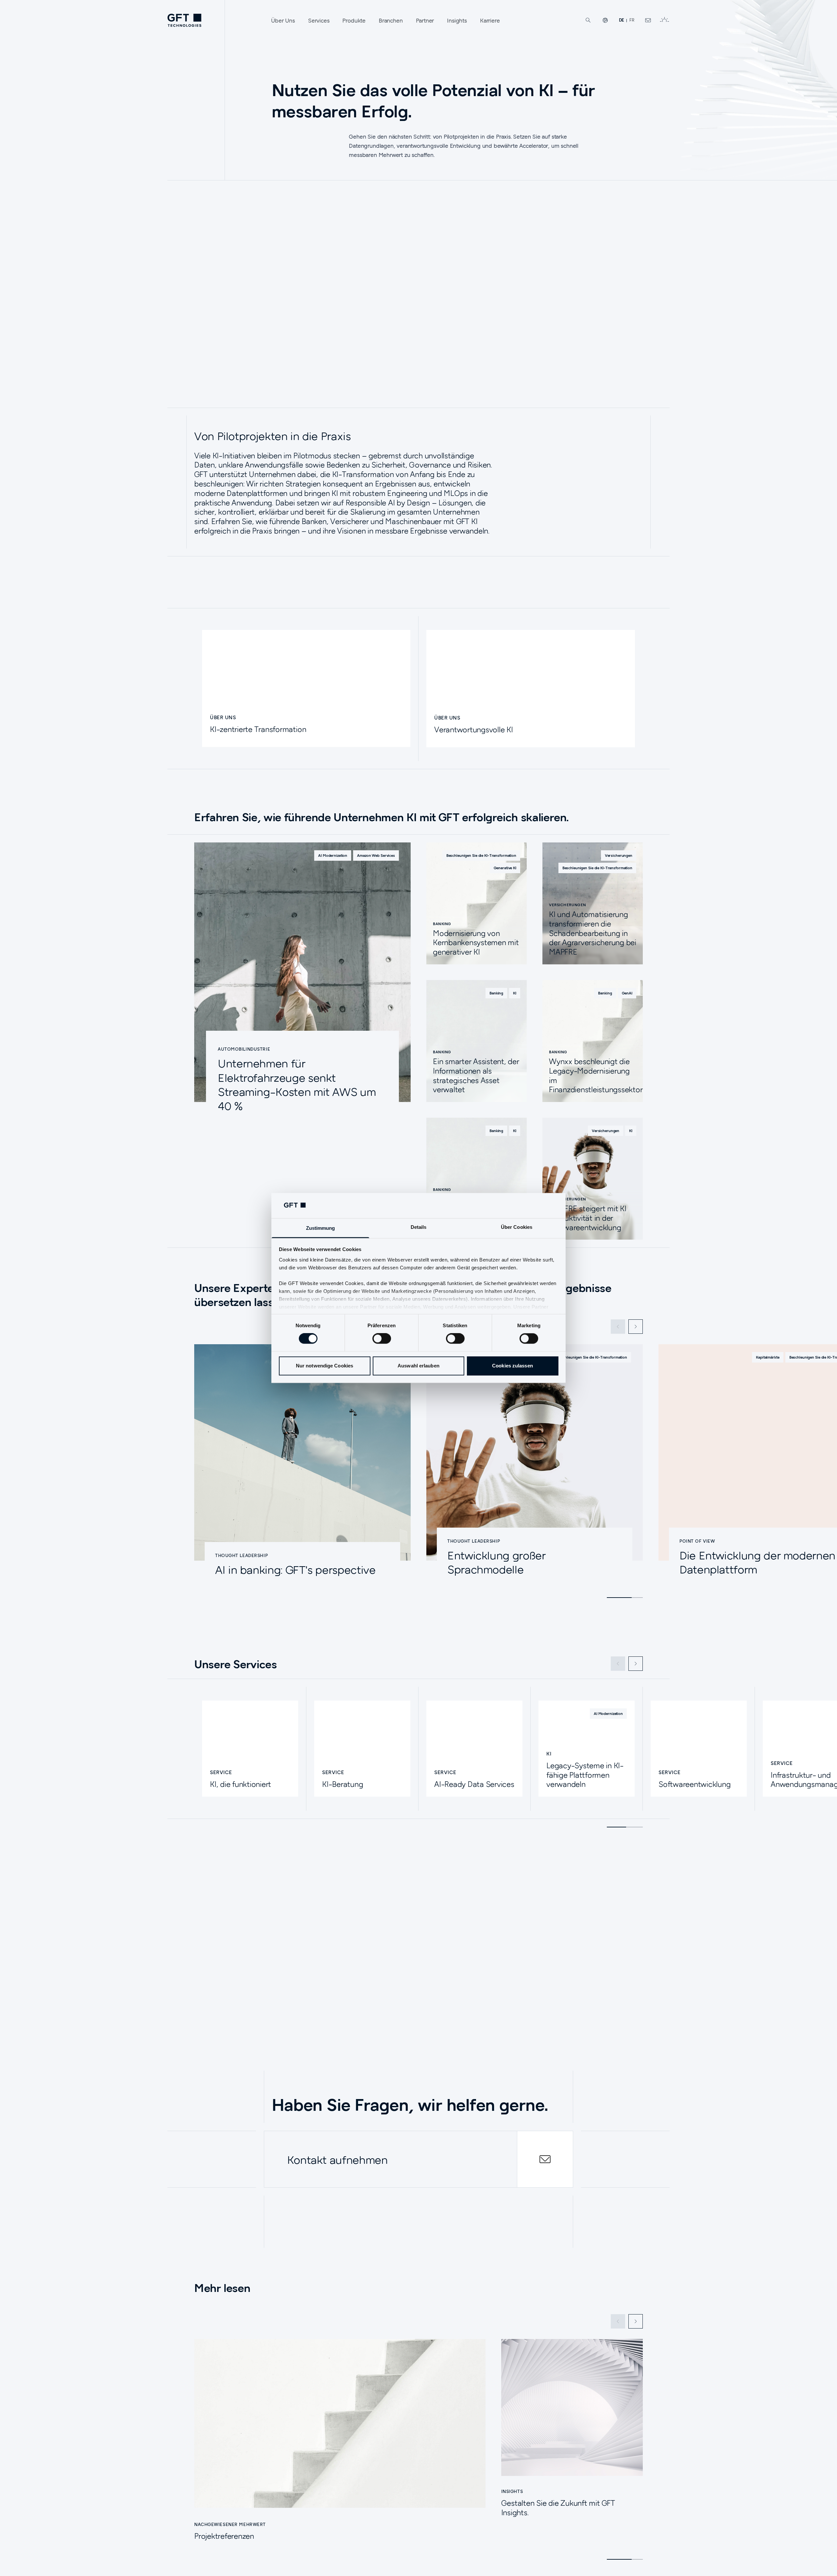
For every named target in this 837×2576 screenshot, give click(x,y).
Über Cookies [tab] (517, 1227)
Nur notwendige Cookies (325, 1366)
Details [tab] (419, 1227)
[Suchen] (588, 20)
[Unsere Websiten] (605, 20)
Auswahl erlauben (418, 1366)
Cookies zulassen (512, 1366)
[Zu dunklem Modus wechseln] (664, 20)
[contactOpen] (545, 2159)
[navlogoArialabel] (184, 20)
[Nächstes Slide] (636, 1327)
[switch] (382, 1339)
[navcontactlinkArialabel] (648, 20)
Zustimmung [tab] (321, 1228)
